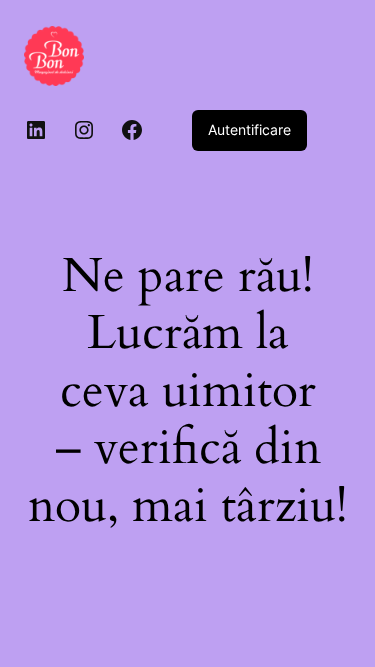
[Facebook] (132, 130)
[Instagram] (84, 130)
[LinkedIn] (36, 130)
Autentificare (249, 129)
